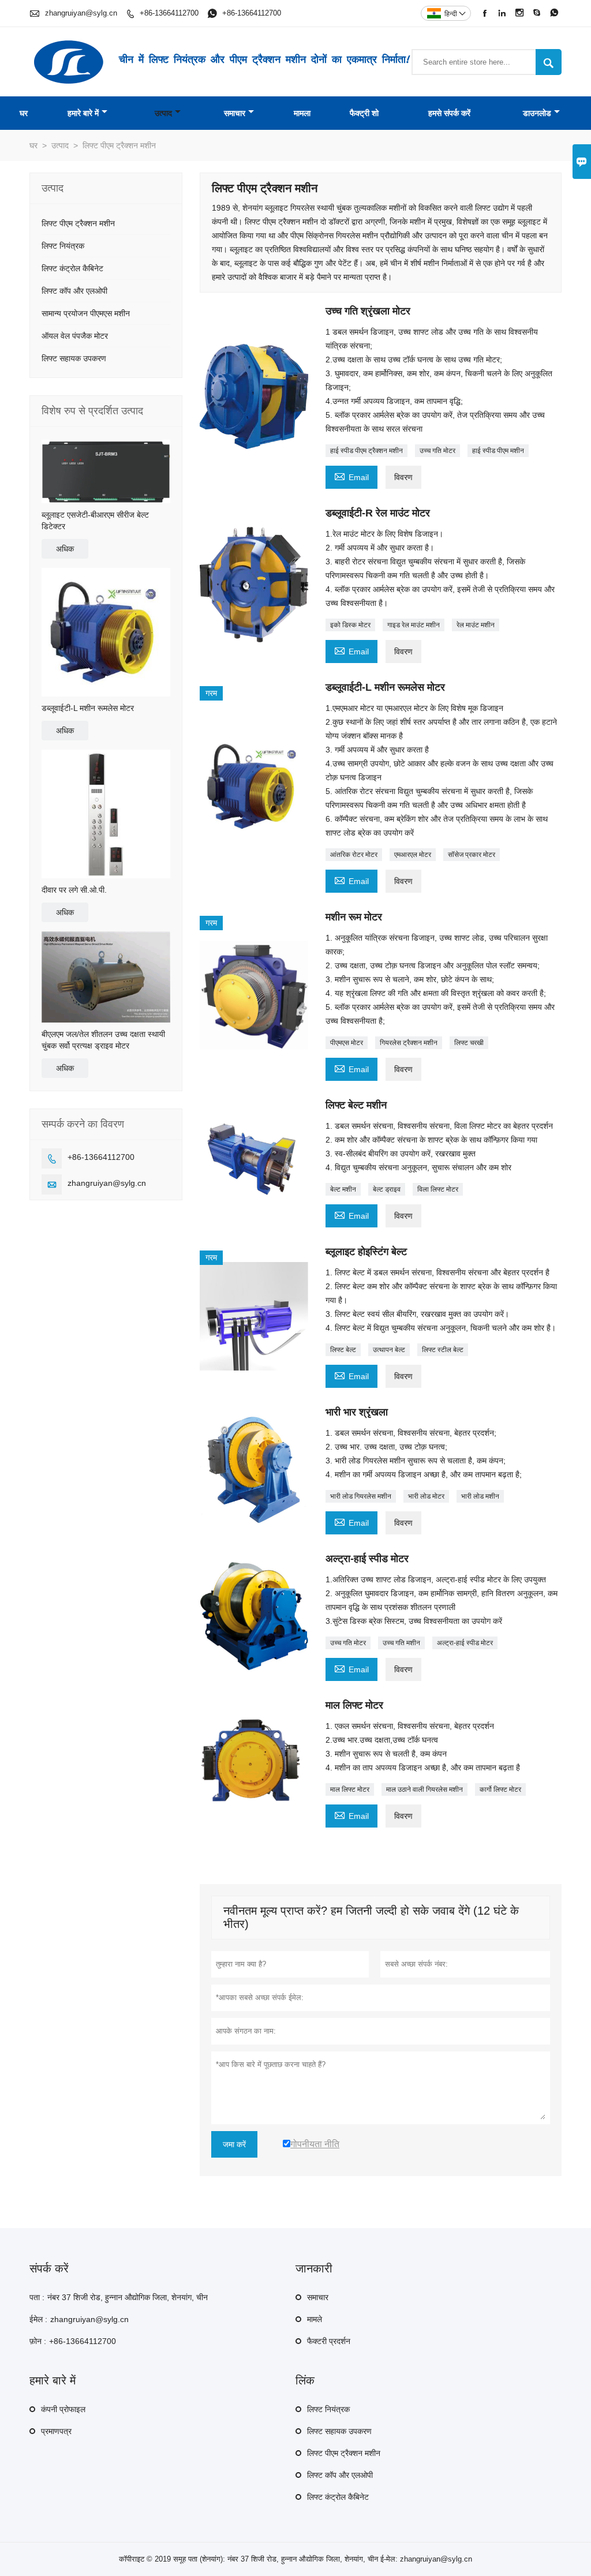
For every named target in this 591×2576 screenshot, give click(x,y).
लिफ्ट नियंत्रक (63, 246)
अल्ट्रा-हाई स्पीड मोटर (465, 1643)
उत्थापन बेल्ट (389, 1350)
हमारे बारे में (83, 113)
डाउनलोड (537, 113)
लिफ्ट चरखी (469, 1043)
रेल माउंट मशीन (476, 625)
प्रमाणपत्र (56, 2431)
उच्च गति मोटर (437, 451)
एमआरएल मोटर (413, 855)
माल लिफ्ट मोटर (350, 1789)
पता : (37, 2297)
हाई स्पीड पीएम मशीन (498, 451)
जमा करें (234, 2144)
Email (351, 476)
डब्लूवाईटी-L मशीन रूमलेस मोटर (88, 708)
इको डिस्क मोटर (350, 625)
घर (24, 113)
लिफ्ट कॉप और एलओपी (74, 291)
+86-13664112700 (169, 13)
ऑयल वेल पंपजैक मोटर (75, 336)
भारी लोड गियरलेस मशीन (361, 1496)
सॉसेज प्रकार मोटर (472, 855)
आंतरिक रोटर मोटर (354, 855)
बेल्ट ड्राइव (387, 1189)
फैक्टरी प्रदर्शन (329, 2341)
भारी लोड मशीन (480, 1496)
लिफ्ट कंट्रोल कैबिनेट (72, 268)
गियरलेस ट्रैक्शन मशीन (409, 1043)
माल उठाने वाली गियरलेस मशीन (424, 1789)
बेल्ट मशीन (343, 1189)
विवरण (403, 477)
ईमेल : (38, 2319)
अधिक (65, 549)
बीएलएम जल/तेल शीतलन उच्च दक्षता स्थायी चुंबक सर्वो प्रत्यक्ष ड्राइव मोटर (103, 1040)
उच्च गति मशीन (401, 1643)
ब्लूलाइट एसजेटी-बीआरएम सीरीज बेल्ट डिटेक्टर (95, 521)
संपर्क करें (49, 2268)
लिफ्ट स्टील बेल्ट (443, 1350)
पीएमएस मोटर (347, 1043)
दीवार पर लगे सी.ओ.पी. (74, 890)
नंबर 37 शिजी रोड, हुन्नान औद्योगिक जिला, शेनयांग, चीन (128, 2297)
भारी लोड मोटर (426, 1496)
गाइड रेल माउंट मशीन (414, 625)
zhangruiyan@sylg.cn (81, 13)
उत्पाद (163, 113)
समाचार (235, 113)
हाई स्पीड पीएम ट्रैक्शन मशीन (366, 451)
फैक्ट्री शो (364, 113)
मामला (302, 113)
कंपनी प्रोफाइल (63, 2409)
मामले (315, 2319)
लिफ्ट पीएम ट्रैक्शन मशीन (78, 223)
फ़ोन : (38, 2341)
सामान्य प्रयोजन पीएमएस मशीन (86, 313)
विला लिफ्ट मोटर (438, 1189)
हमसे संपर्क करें (449, 113)
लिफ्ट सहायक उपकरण (74, 358)
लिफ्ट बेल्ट (343, 1350)
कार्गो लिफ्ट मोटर (500, 1789)
